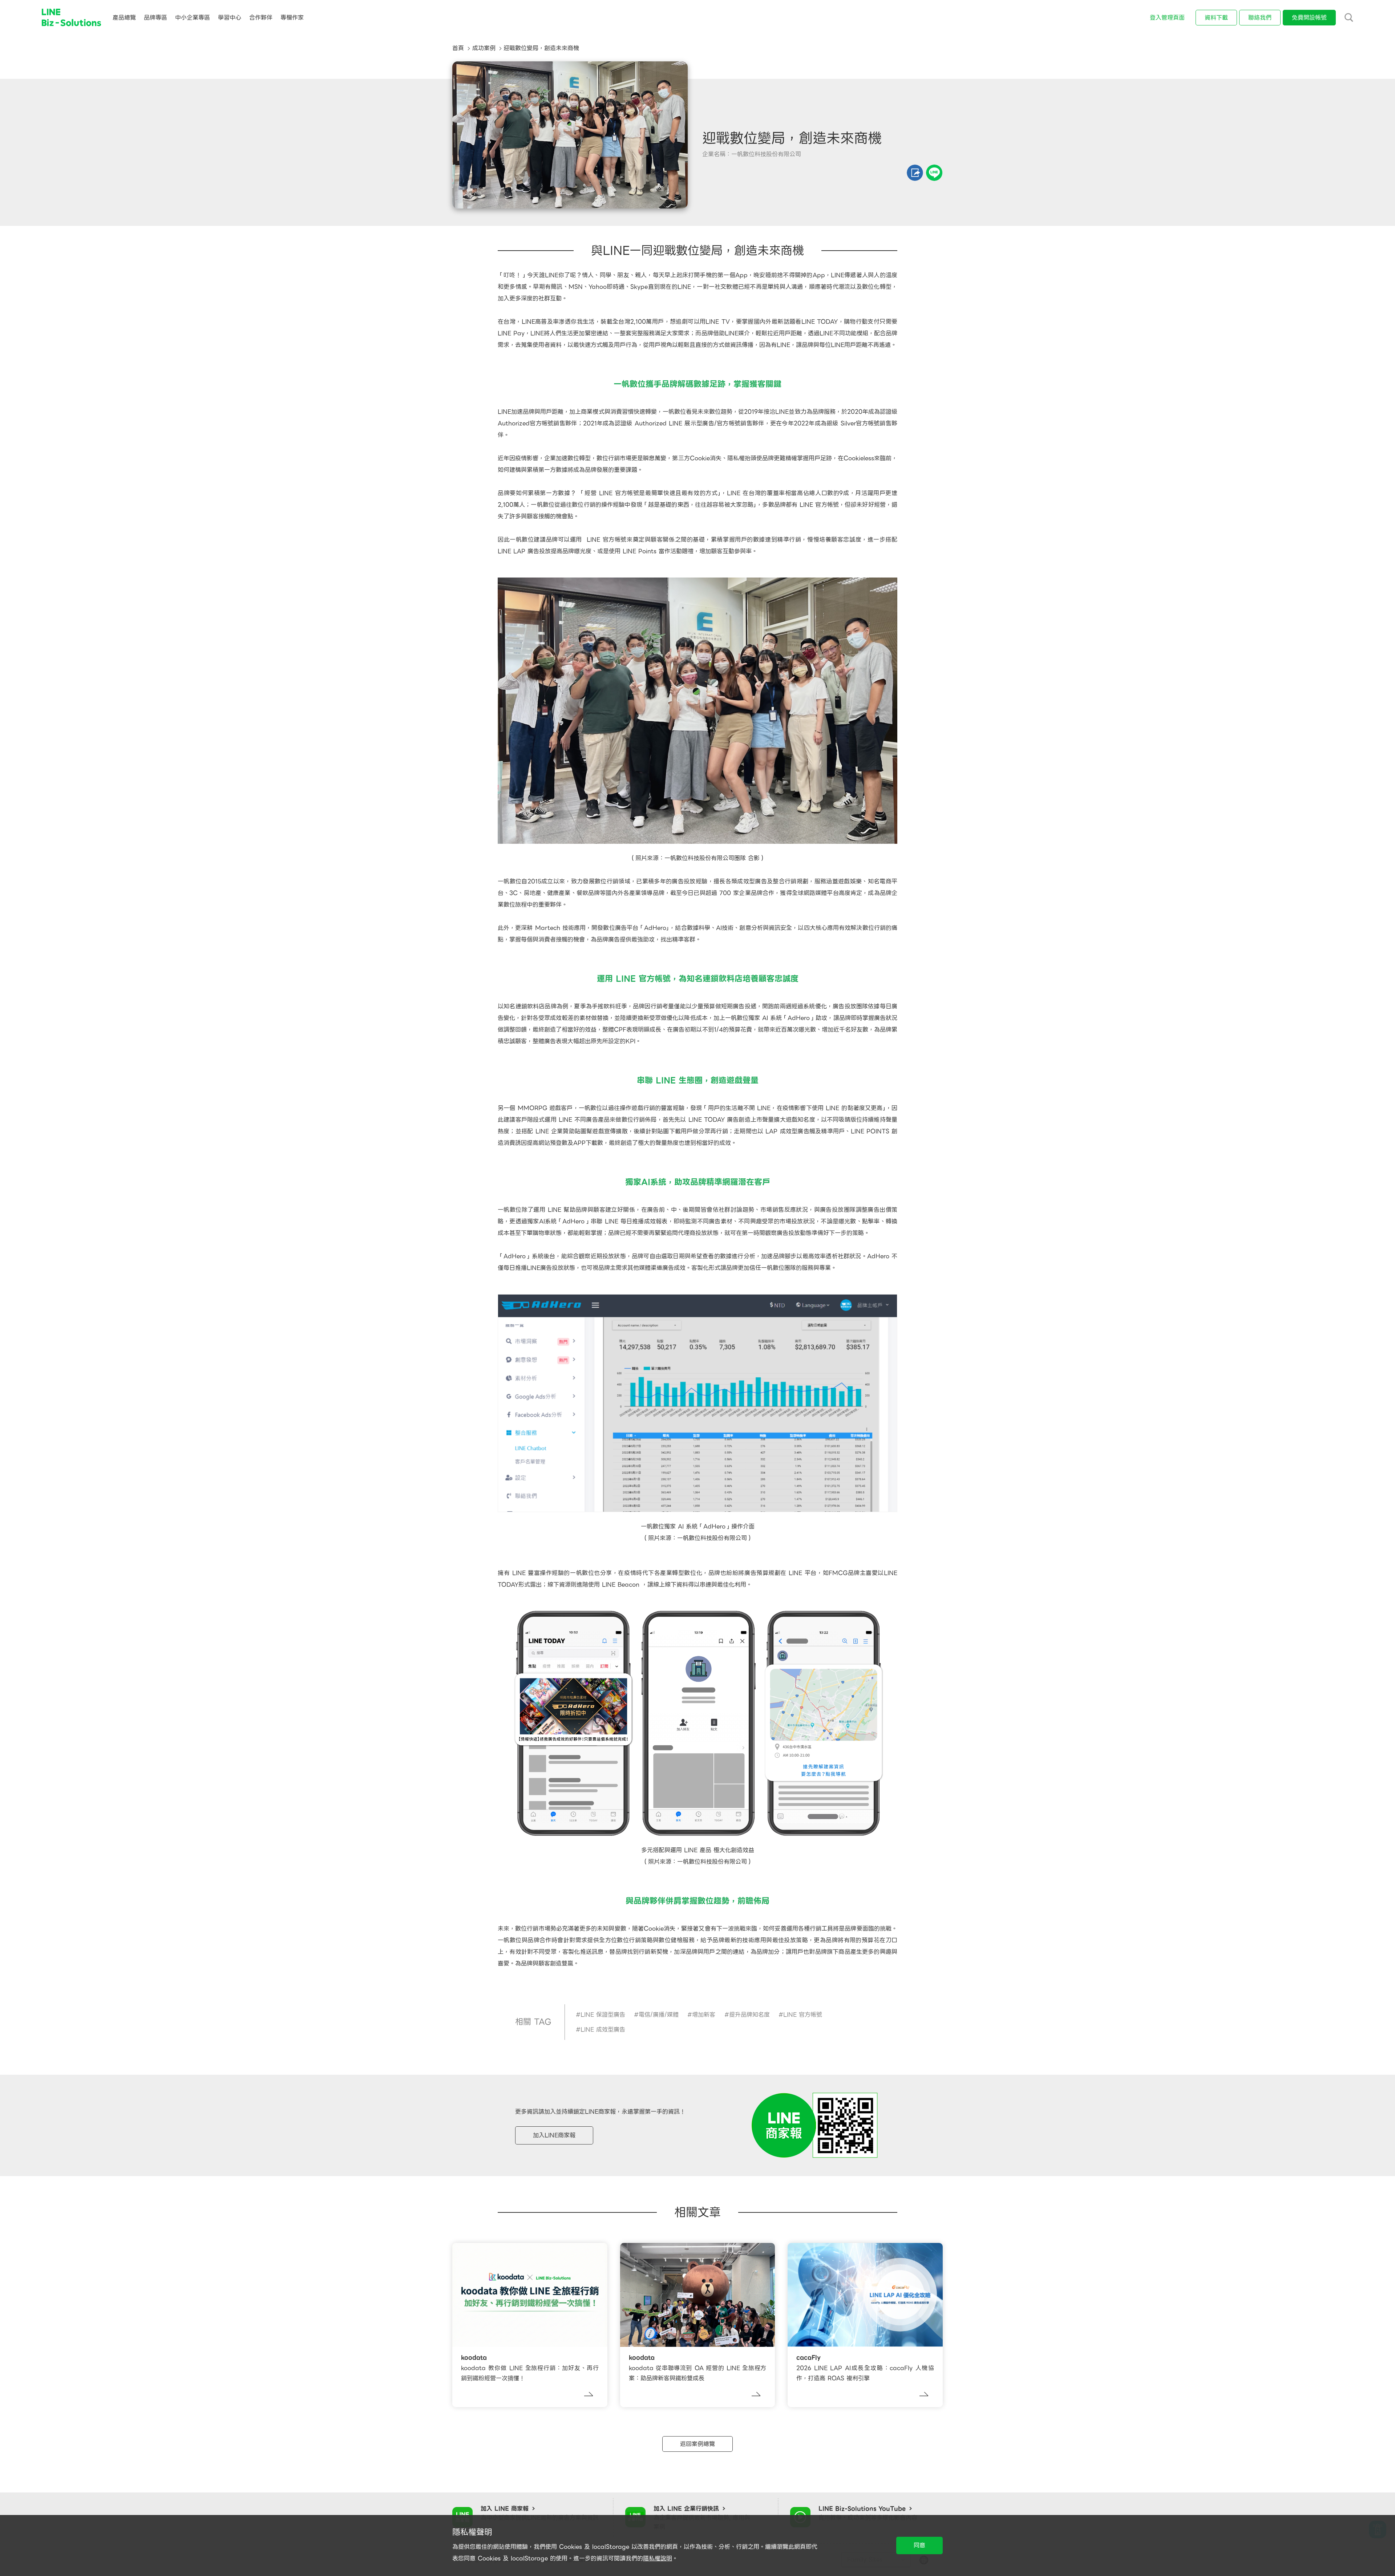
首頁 (458, 48)
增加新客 (704, 2015)
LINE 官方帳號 (803, 2015)
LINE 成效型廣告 (603, 2030)
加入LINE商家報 (554, 2135)
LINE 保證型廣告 (603, 2015)
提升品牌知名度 (749, 2015)
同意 (919, 2545)
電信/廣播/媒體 (659, 2015)
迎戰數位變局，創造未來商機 (541, 48)
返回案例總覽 (697, 2444)
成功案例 (484, 48)
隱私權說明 (658, 2558)
